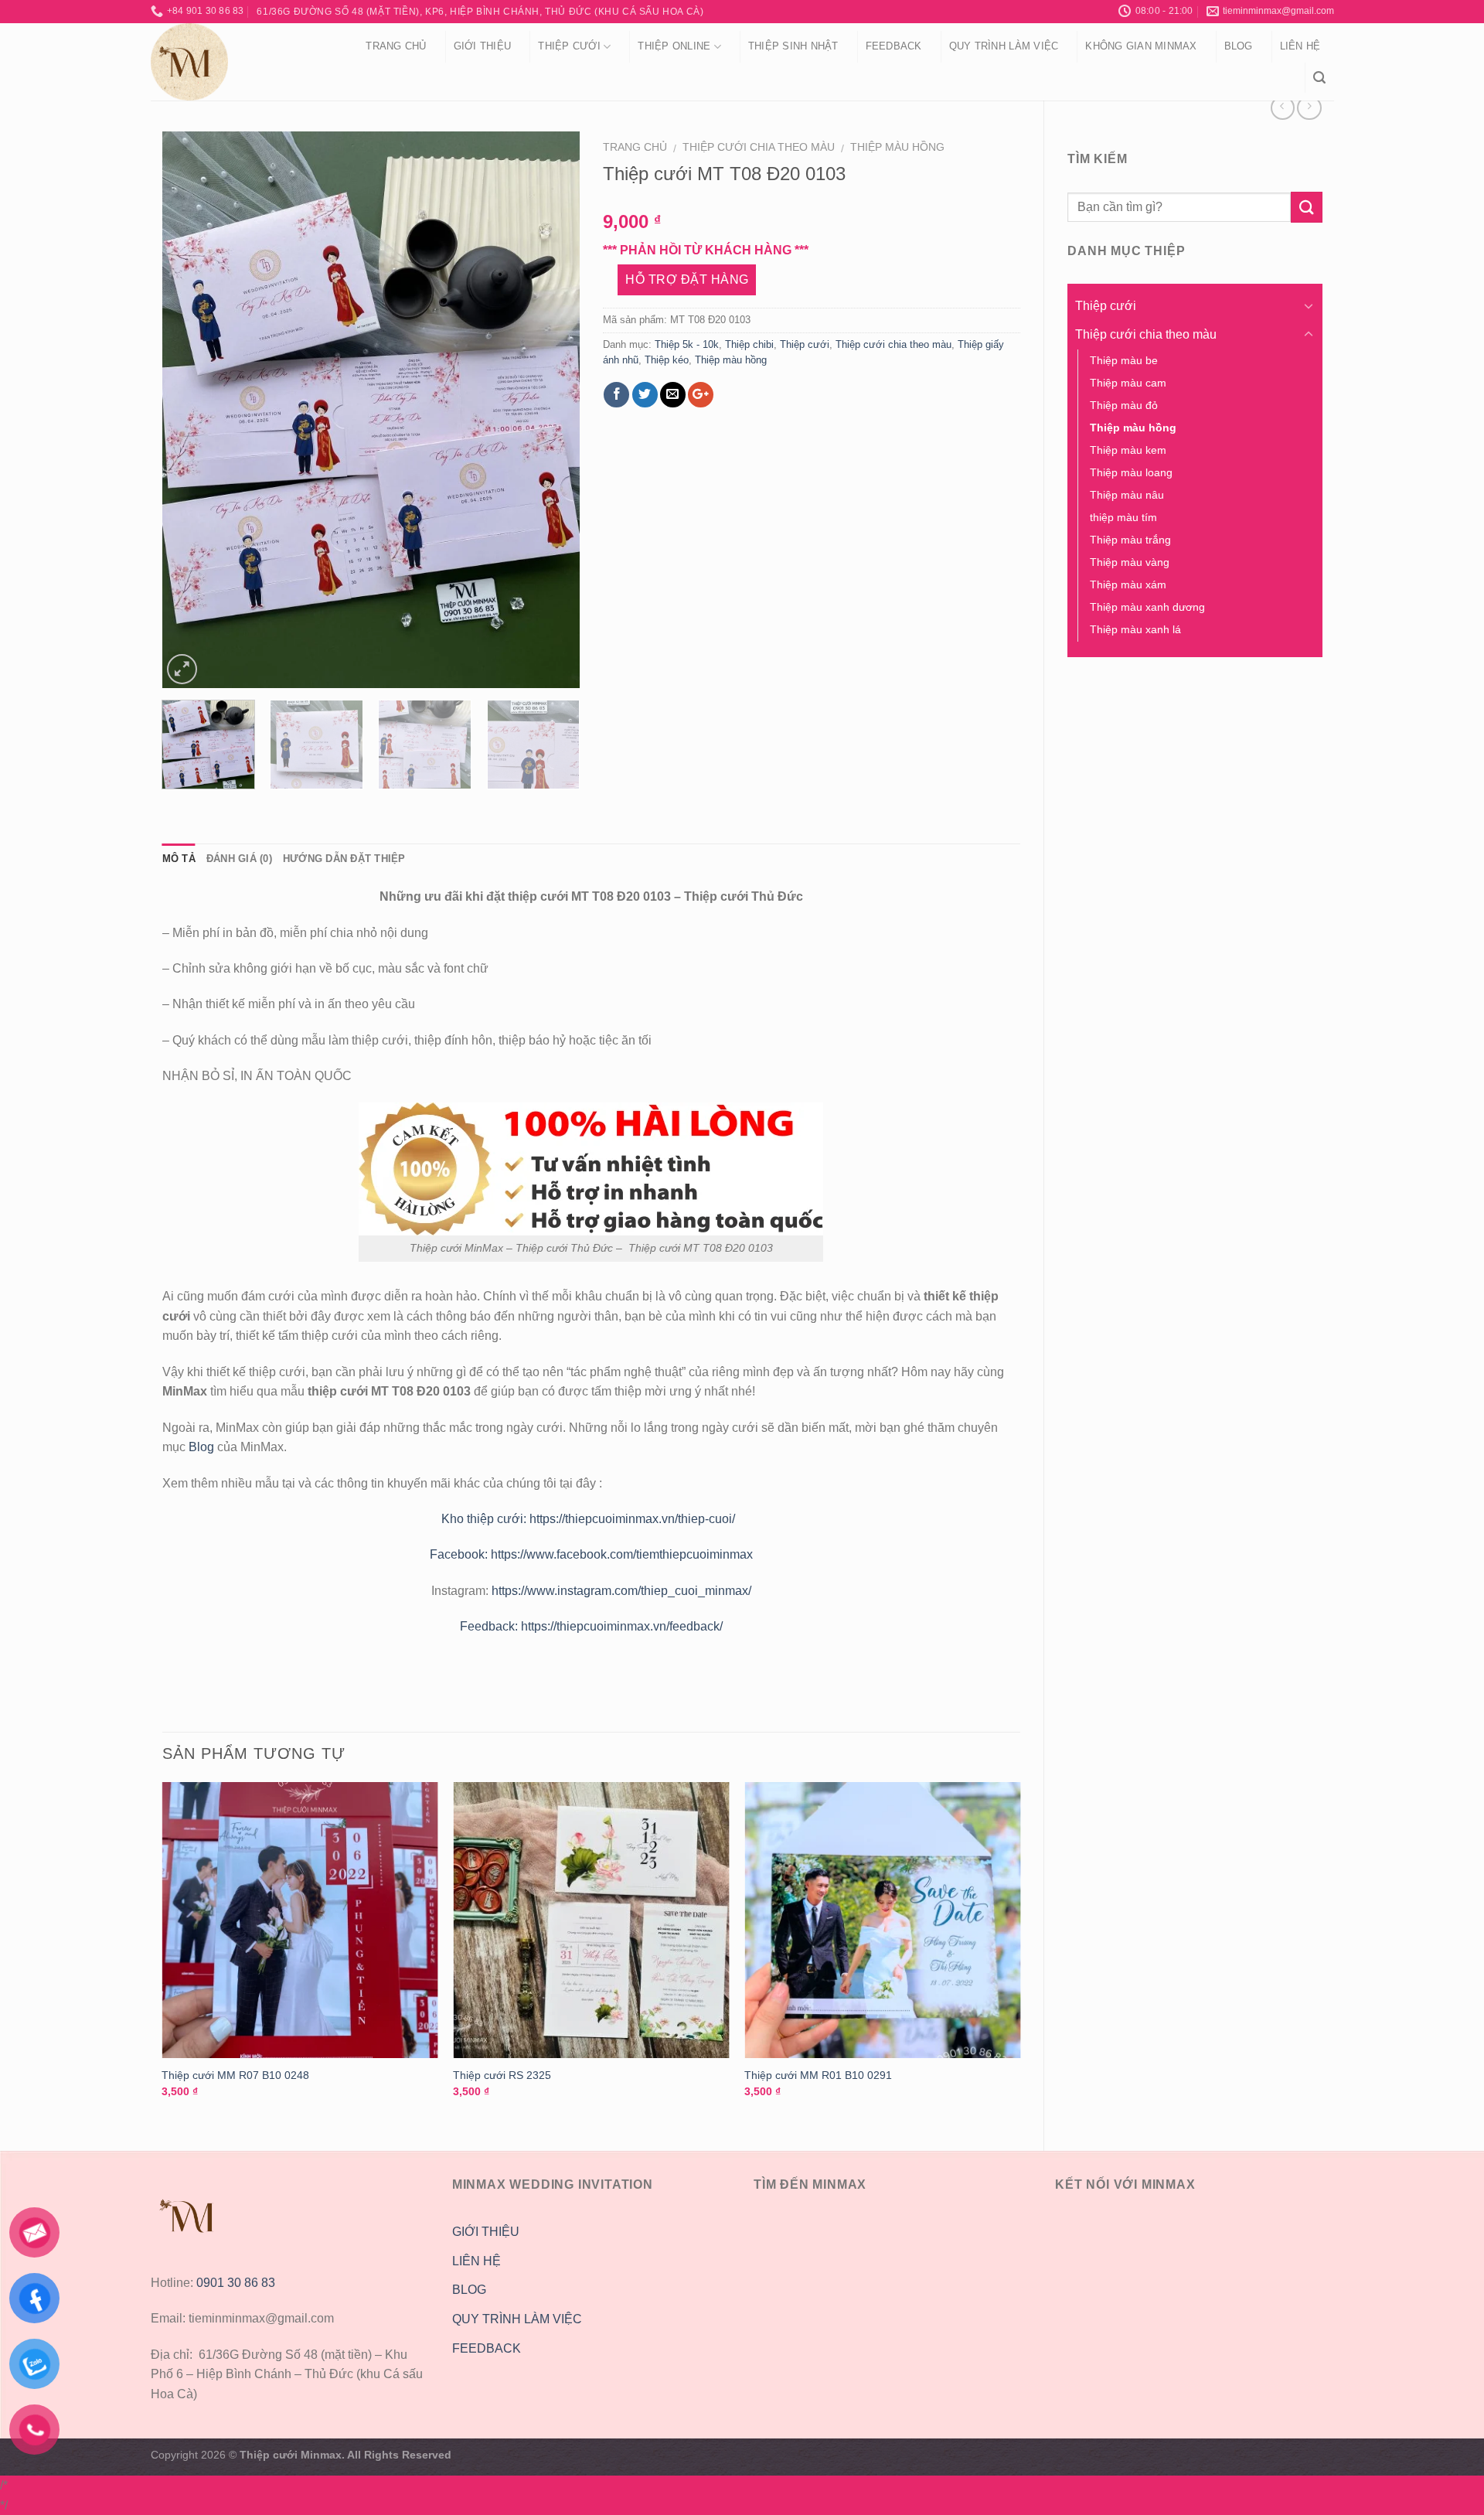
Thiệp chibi (749, 344)
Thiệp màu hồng (897, 147)
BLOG (469, 2290)
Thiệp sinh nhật (793, 46)
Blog (1239, 46)
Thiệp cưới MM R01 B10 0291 (818, 2075)
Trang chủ (396, 46)
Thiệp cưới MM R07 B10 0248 (235, 2075)
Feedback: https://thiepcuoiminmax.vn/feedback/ (591, 1626)
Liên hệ (1300, 46)
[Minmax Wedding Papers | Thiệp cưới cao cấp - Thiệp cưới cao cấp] (238, 62)
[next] (552, 410)
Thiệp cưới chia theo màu (759, 147)
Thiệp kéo (667, 360)
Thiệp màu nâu (1127, 495)
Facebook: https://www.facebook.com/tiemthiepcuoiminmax (591, 1554)
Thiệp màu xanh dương (1147, 607)
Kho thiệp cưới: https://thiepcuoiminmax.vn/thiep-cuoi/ (591, 1519)
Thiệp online (674, 46)
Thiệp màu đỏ (1124, 405)
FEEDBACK (487, 2348)
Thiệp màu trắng (1130, 540)
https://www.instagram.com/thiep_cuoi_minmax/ (621, 1591)
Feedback (894, 46)
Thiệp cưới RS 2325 (502, 2075)
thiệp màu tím (1123, 517)
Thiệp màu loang (1131, 472)
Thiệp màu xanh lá (1135, 629)
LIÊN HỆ (477, 2261)
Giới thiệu (483, 46)
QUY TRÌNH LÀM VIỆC (1004, 46)
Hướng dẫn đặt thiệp (344, 859)
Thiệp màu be (1124, 360)
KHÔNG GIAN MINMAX (1141, 46)
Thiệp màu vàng (1130, 562)
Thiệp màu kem (1128, 450)
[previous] (189, 410)
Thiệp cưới (569, 46)
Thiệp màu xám (1128, 584)
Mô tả (179, 859)
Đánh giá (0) (239, 859)
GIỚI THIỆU (486, 2232)
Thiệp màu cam (1128, 383)
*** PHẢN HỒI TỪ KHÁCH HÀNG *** (706, 250)
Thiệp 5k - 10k (687, 344)
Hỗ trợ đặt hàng (687, 279)
